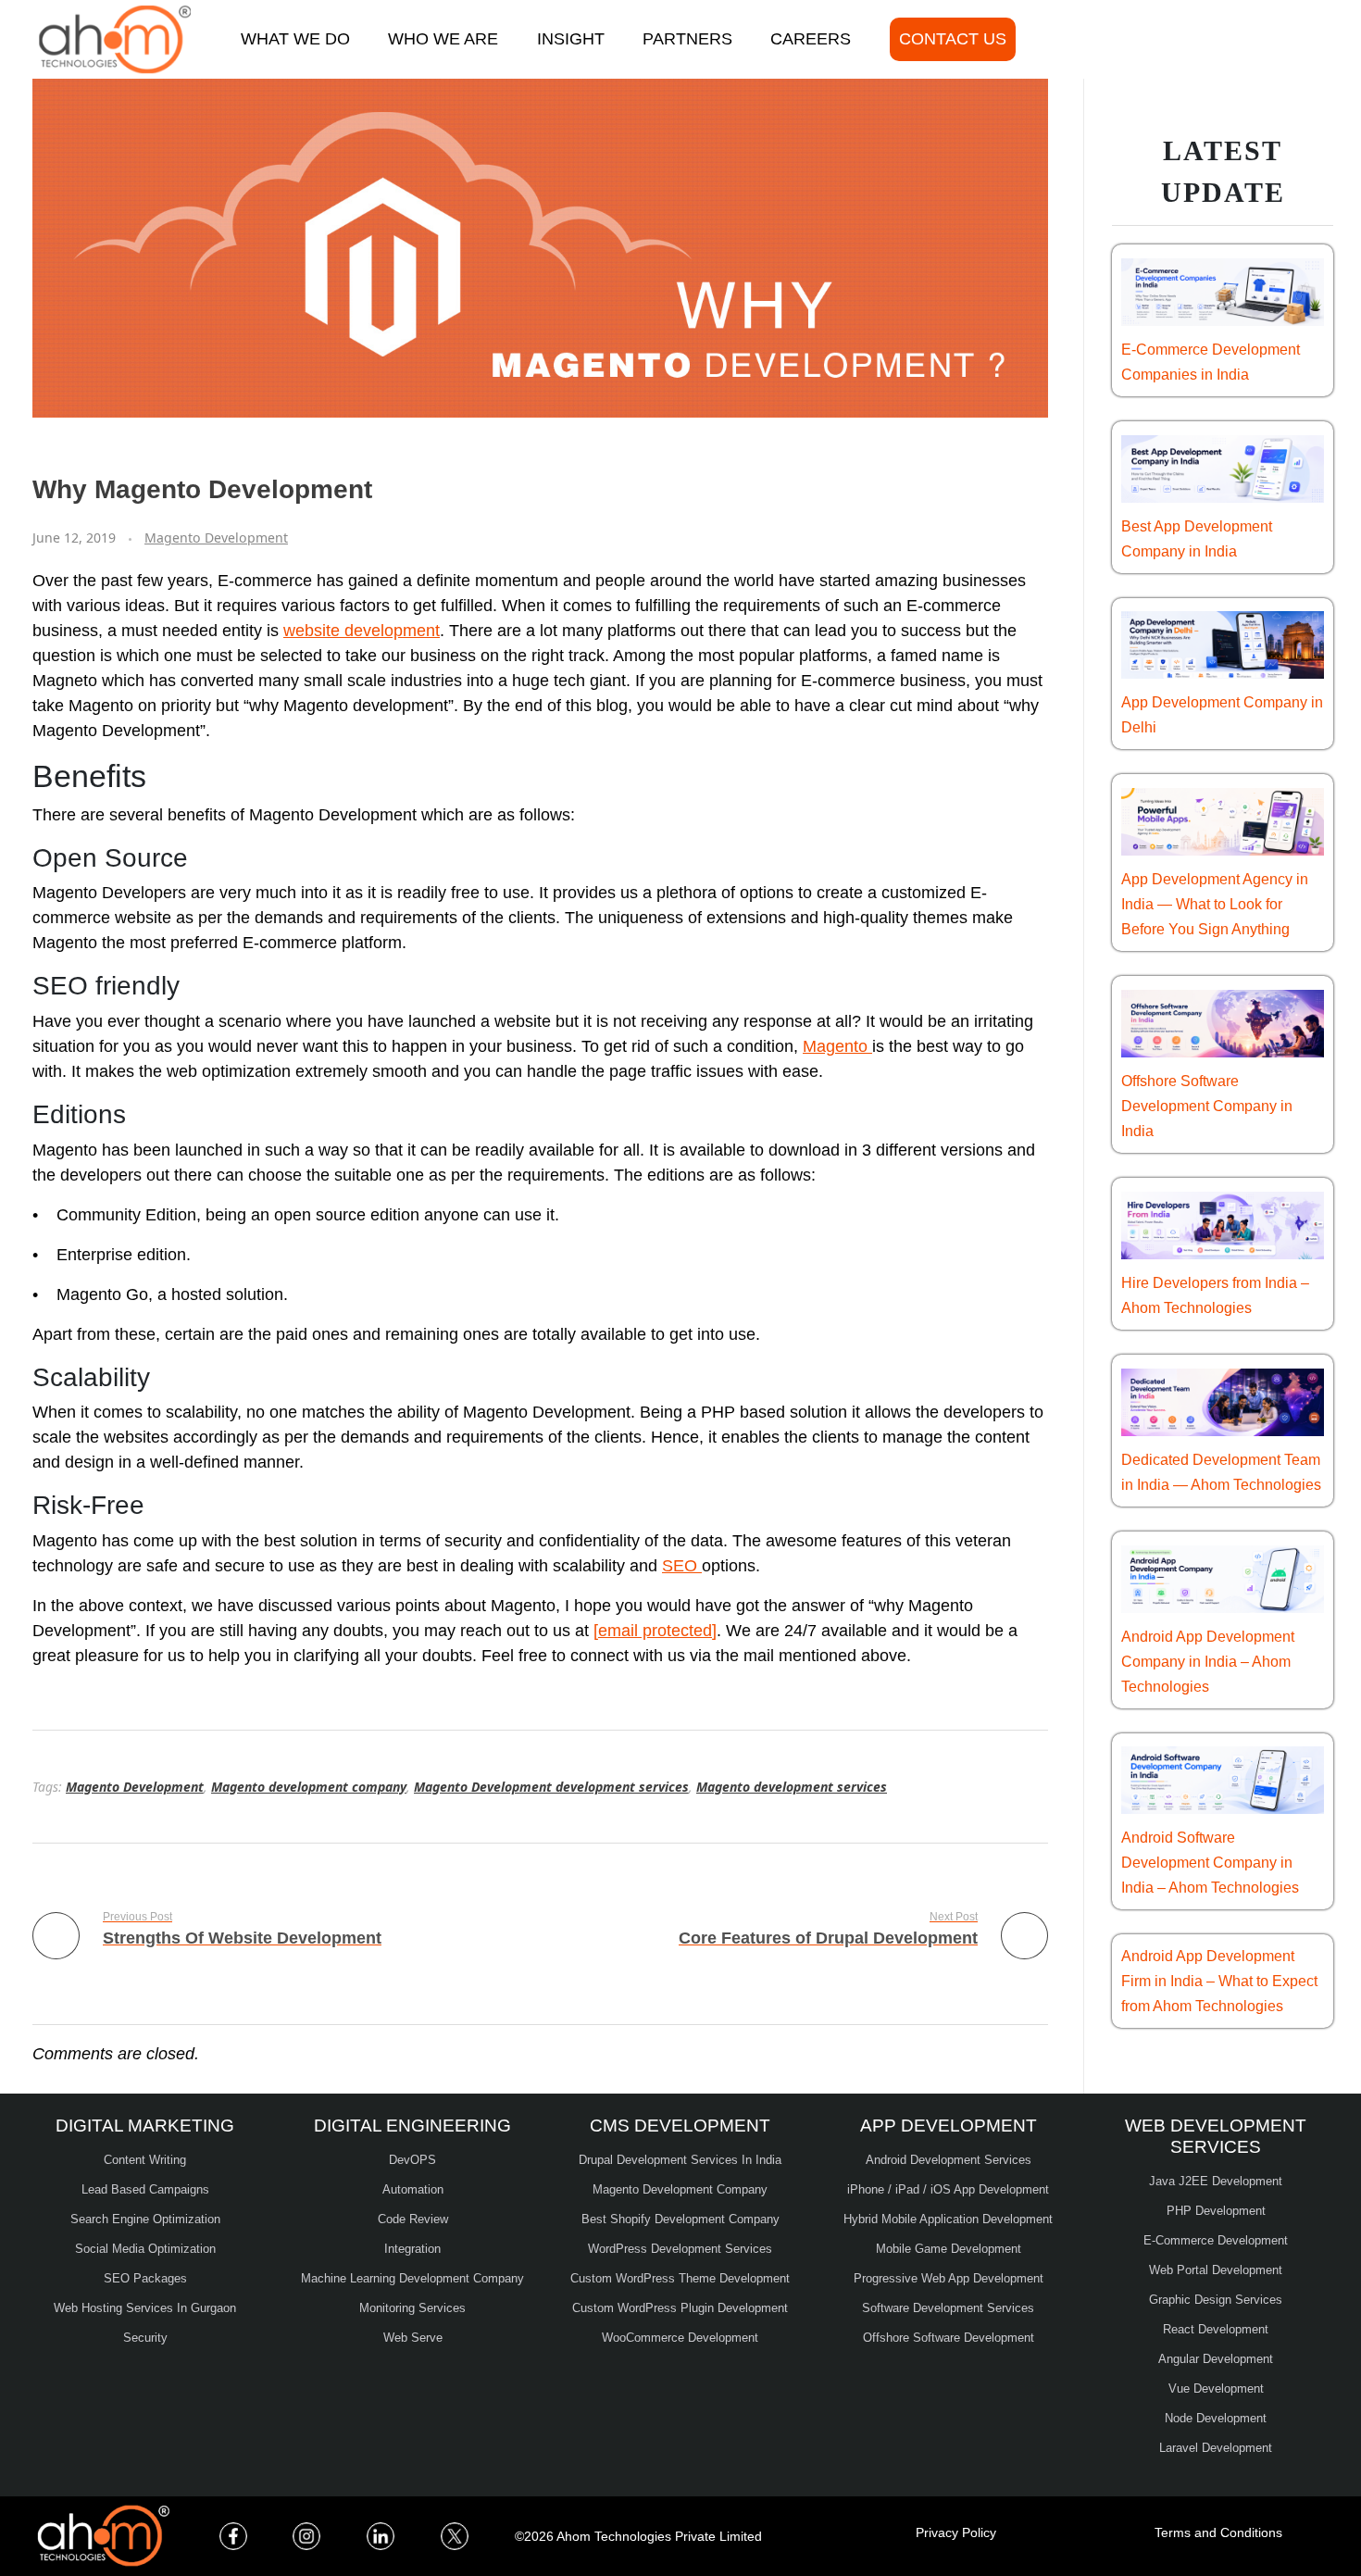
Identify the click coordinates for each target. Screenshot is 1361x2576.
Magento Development (216, 538)
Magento (837, 1046)
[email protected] (655, 1631)
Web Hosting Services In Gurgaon (145, 2308)
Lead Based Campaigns (145, 2189)
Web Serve (413, 2338)
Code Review (413, 2219)
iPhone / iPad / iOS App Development (948, 2189)
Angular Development (1216, 2359)
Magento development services (792, 1787)
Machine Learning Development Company (412, 2278)
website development (362, 631)
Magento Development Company (680, 2189)
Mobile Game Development (949, 2249)
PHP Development (1216, 2211)
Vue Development (1216, 2388)
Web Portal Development (1216, 2270)
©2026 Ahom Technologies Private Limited (638, 2536)
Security (145, 2338)
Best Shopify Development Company (680, 2219)
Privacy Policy (956, 2532)
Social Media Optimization (145, 2249)
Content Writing (145, 2160)
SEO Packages (145, 2278)
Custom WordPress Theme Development (680, 2278)
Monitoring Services (412, 2308)
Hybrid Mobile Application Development (948, 2219)
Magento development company (309, 1787)
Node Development (1216, 2418)
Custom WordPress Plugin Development (680, 2308)
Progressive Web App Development (949, 2278)
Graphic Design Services (1216, 2300)
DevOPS (412, 2160)
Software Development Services (948, 2308)
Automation (413, 2189)
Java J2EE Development (1216, 2181)
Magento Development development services (551, 1787)
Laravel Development (1216, 2448)
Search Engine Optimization (145, 2219)
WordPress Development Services (680, 2249)
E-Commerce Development (1216, 2240)
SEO (682, 1566)
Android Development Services (949, 2160)
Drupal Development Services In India (680, 2160)
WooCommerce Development (680, 2338)
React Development (1216, 2329)
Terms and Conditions (1218, 2532)
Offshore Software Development (949, 2338)
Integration (412, 2249)
